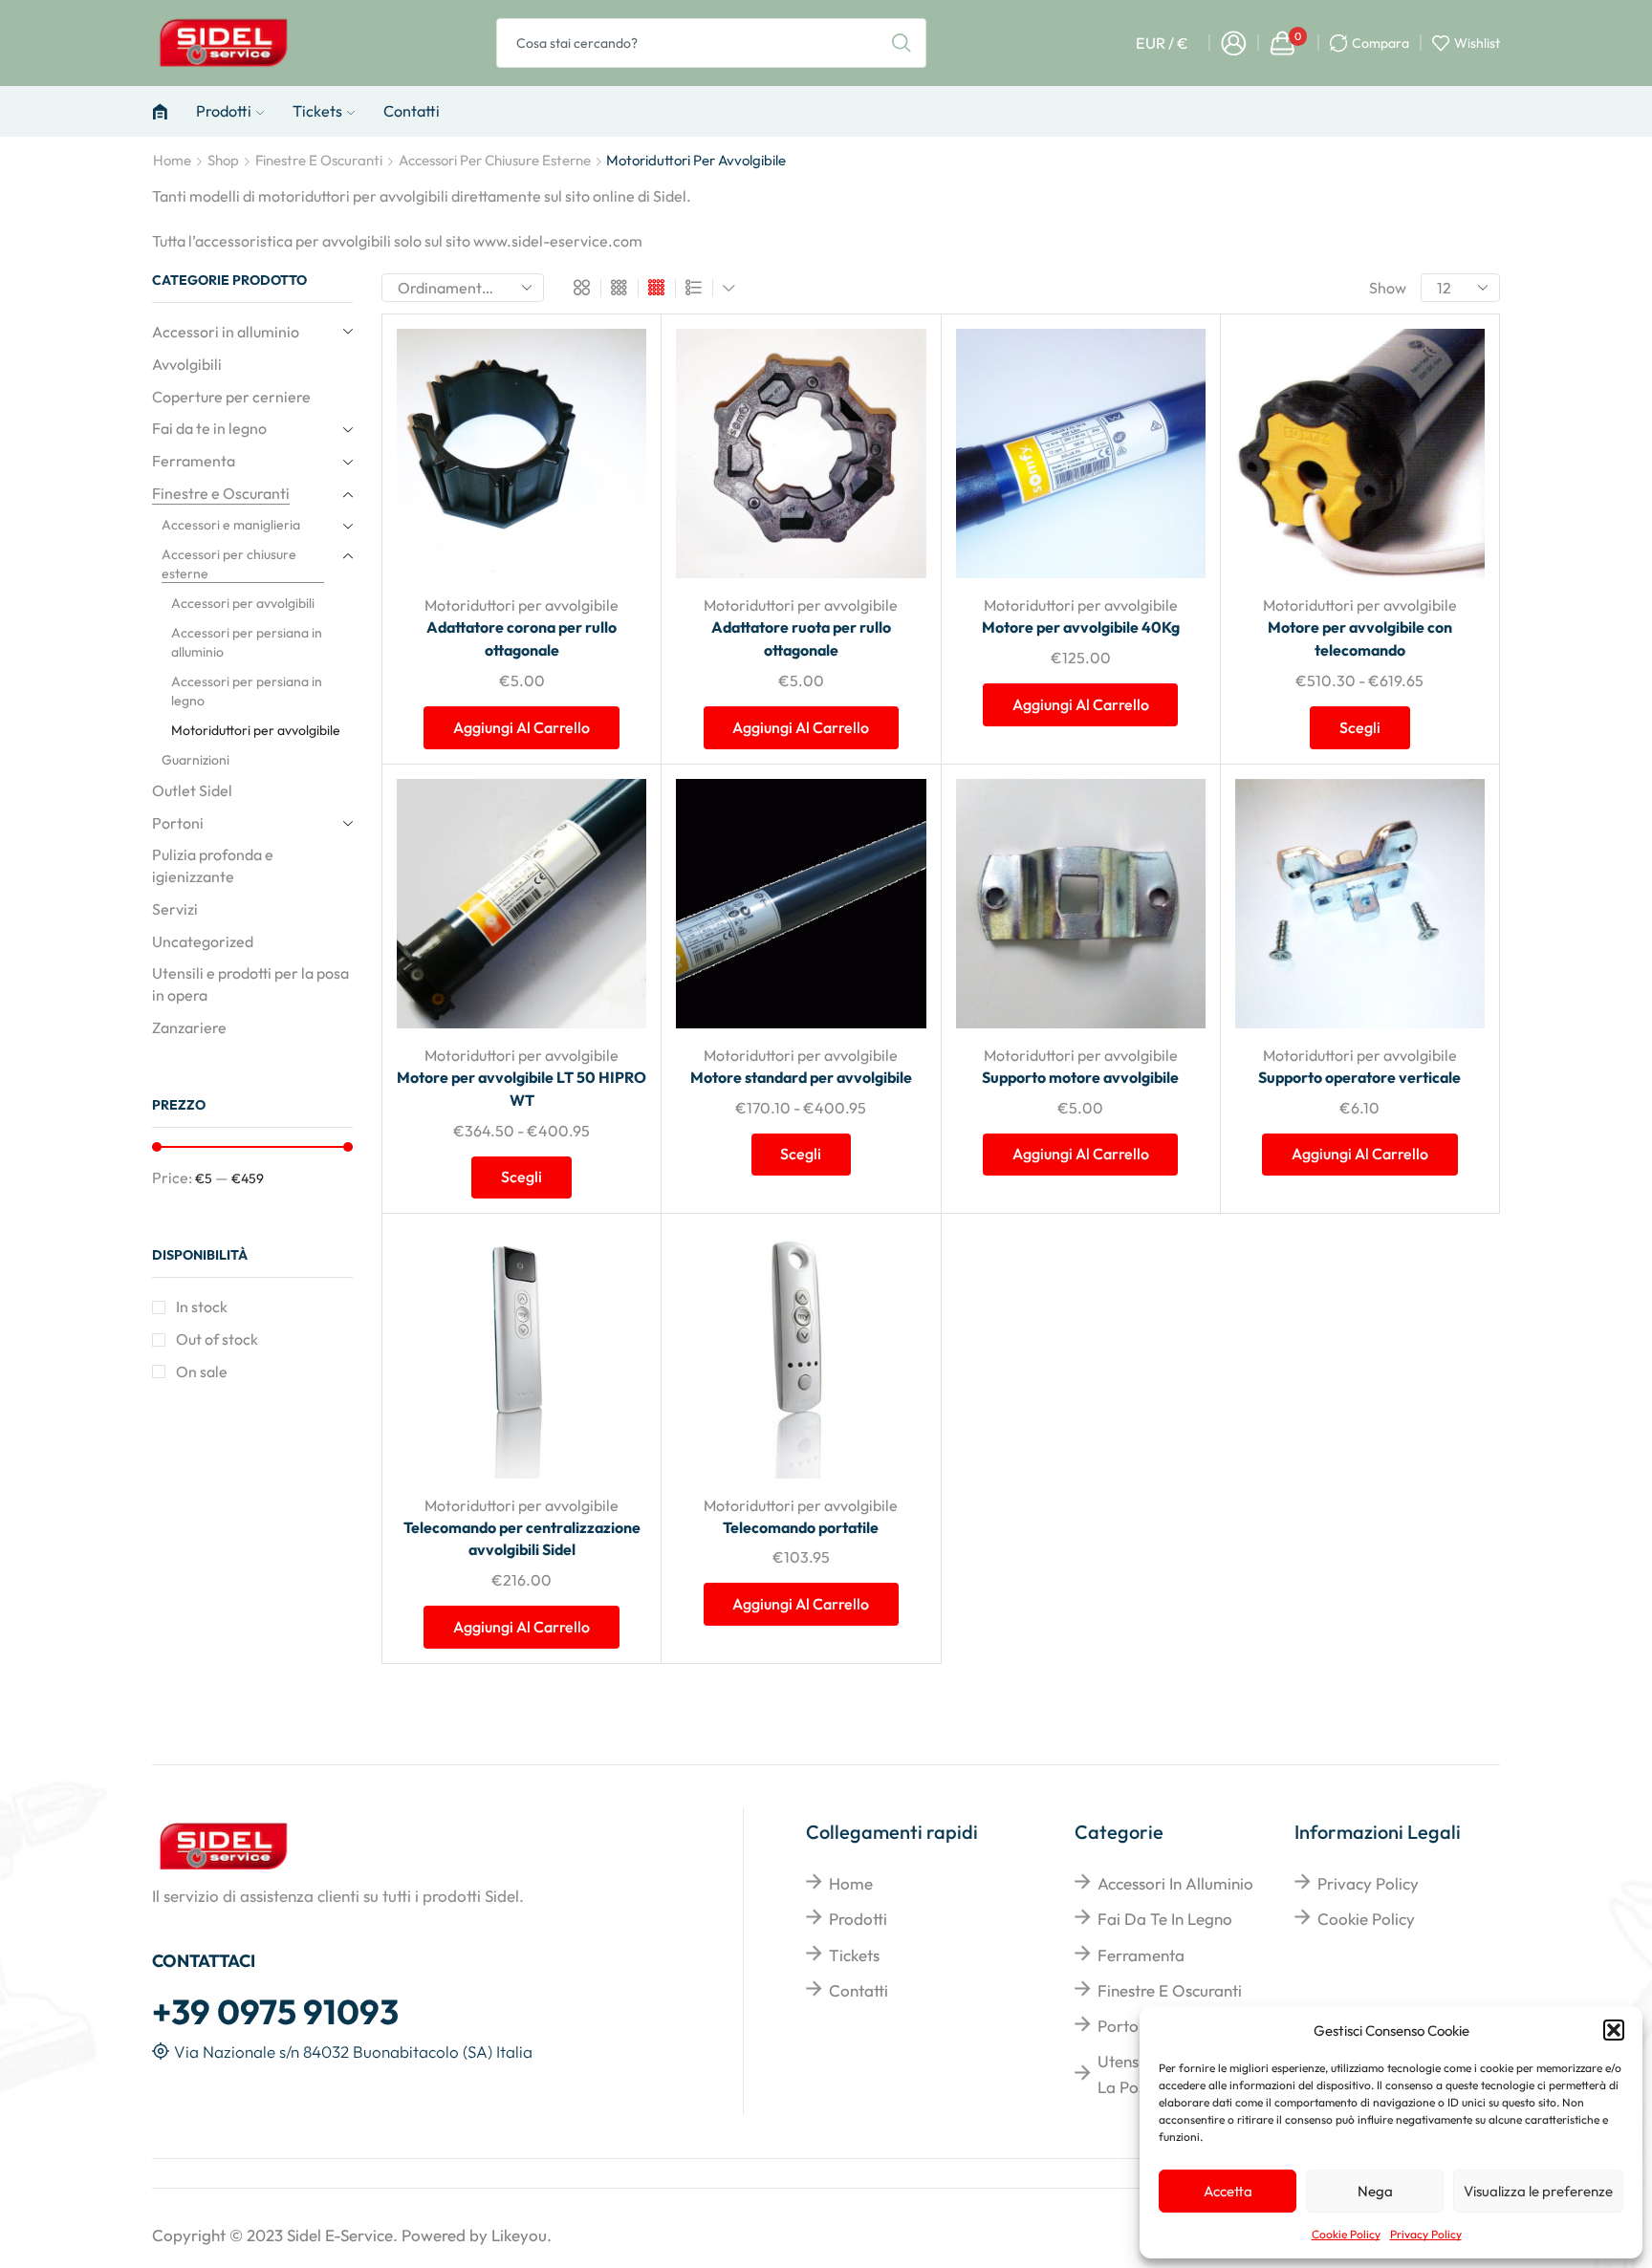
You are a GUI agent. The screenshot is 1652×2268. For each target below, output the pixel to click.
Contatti (412, 111)
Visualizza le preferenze (1538, 2191)
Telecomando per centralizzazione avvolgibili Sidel (522, 1539)
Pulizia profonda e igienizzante (213, 865)
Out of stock (217, 1339)
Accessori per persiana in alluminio (247, 642)
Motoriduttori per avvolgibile (522, 605)
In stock (202, 1307)
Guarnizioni (196, 760)
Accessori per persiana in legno (247, 691)
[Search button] (902, 43)
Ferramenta (194, 461)
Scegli (1449, 453)
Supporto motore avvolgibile (1080, 1077)
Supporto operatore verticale (1359, 1077)
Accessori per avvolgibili (243, 603)
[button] (1614, 2030)
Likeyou (519, 2235)
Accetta (1228, 2191)
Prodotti (224, 111)
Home (172, 160)
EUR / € (1162, 43)
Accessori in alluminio (226, 332)
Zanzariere (189, 1027)
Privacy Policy (1426, 2234)
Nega (1375, 2191)
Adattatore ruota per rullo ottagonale (801, 638)
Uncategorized (203, 941)
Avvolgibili (187, 364)
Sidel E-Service (340, 2235)
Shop (223, 160)
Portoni (178, 823)
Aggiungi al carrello (610, 453)
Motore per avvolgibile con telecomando (1360, 638)
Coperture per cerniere (231, 397)
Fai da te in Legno (1165, 1919)
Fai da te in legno (209, 428)
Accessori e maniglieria (231, 525)
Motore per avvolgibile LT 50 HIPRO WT (522, 1089)
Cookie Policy (1346, 2234)
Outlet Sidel (192, 790)
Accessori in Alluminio (1175, 1883)
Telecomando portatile (801, 1527)
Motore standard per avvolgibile (801, 1077)
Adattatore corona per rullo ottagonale (522, 638)
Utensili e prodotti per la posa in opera (250, 984)
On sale (202, 1372)
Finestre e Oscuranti (319, 160)
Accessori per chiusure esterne (495, 160)
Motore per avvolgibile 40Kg (1081, 627)
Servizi (175, 909)
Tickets (317, 111)
